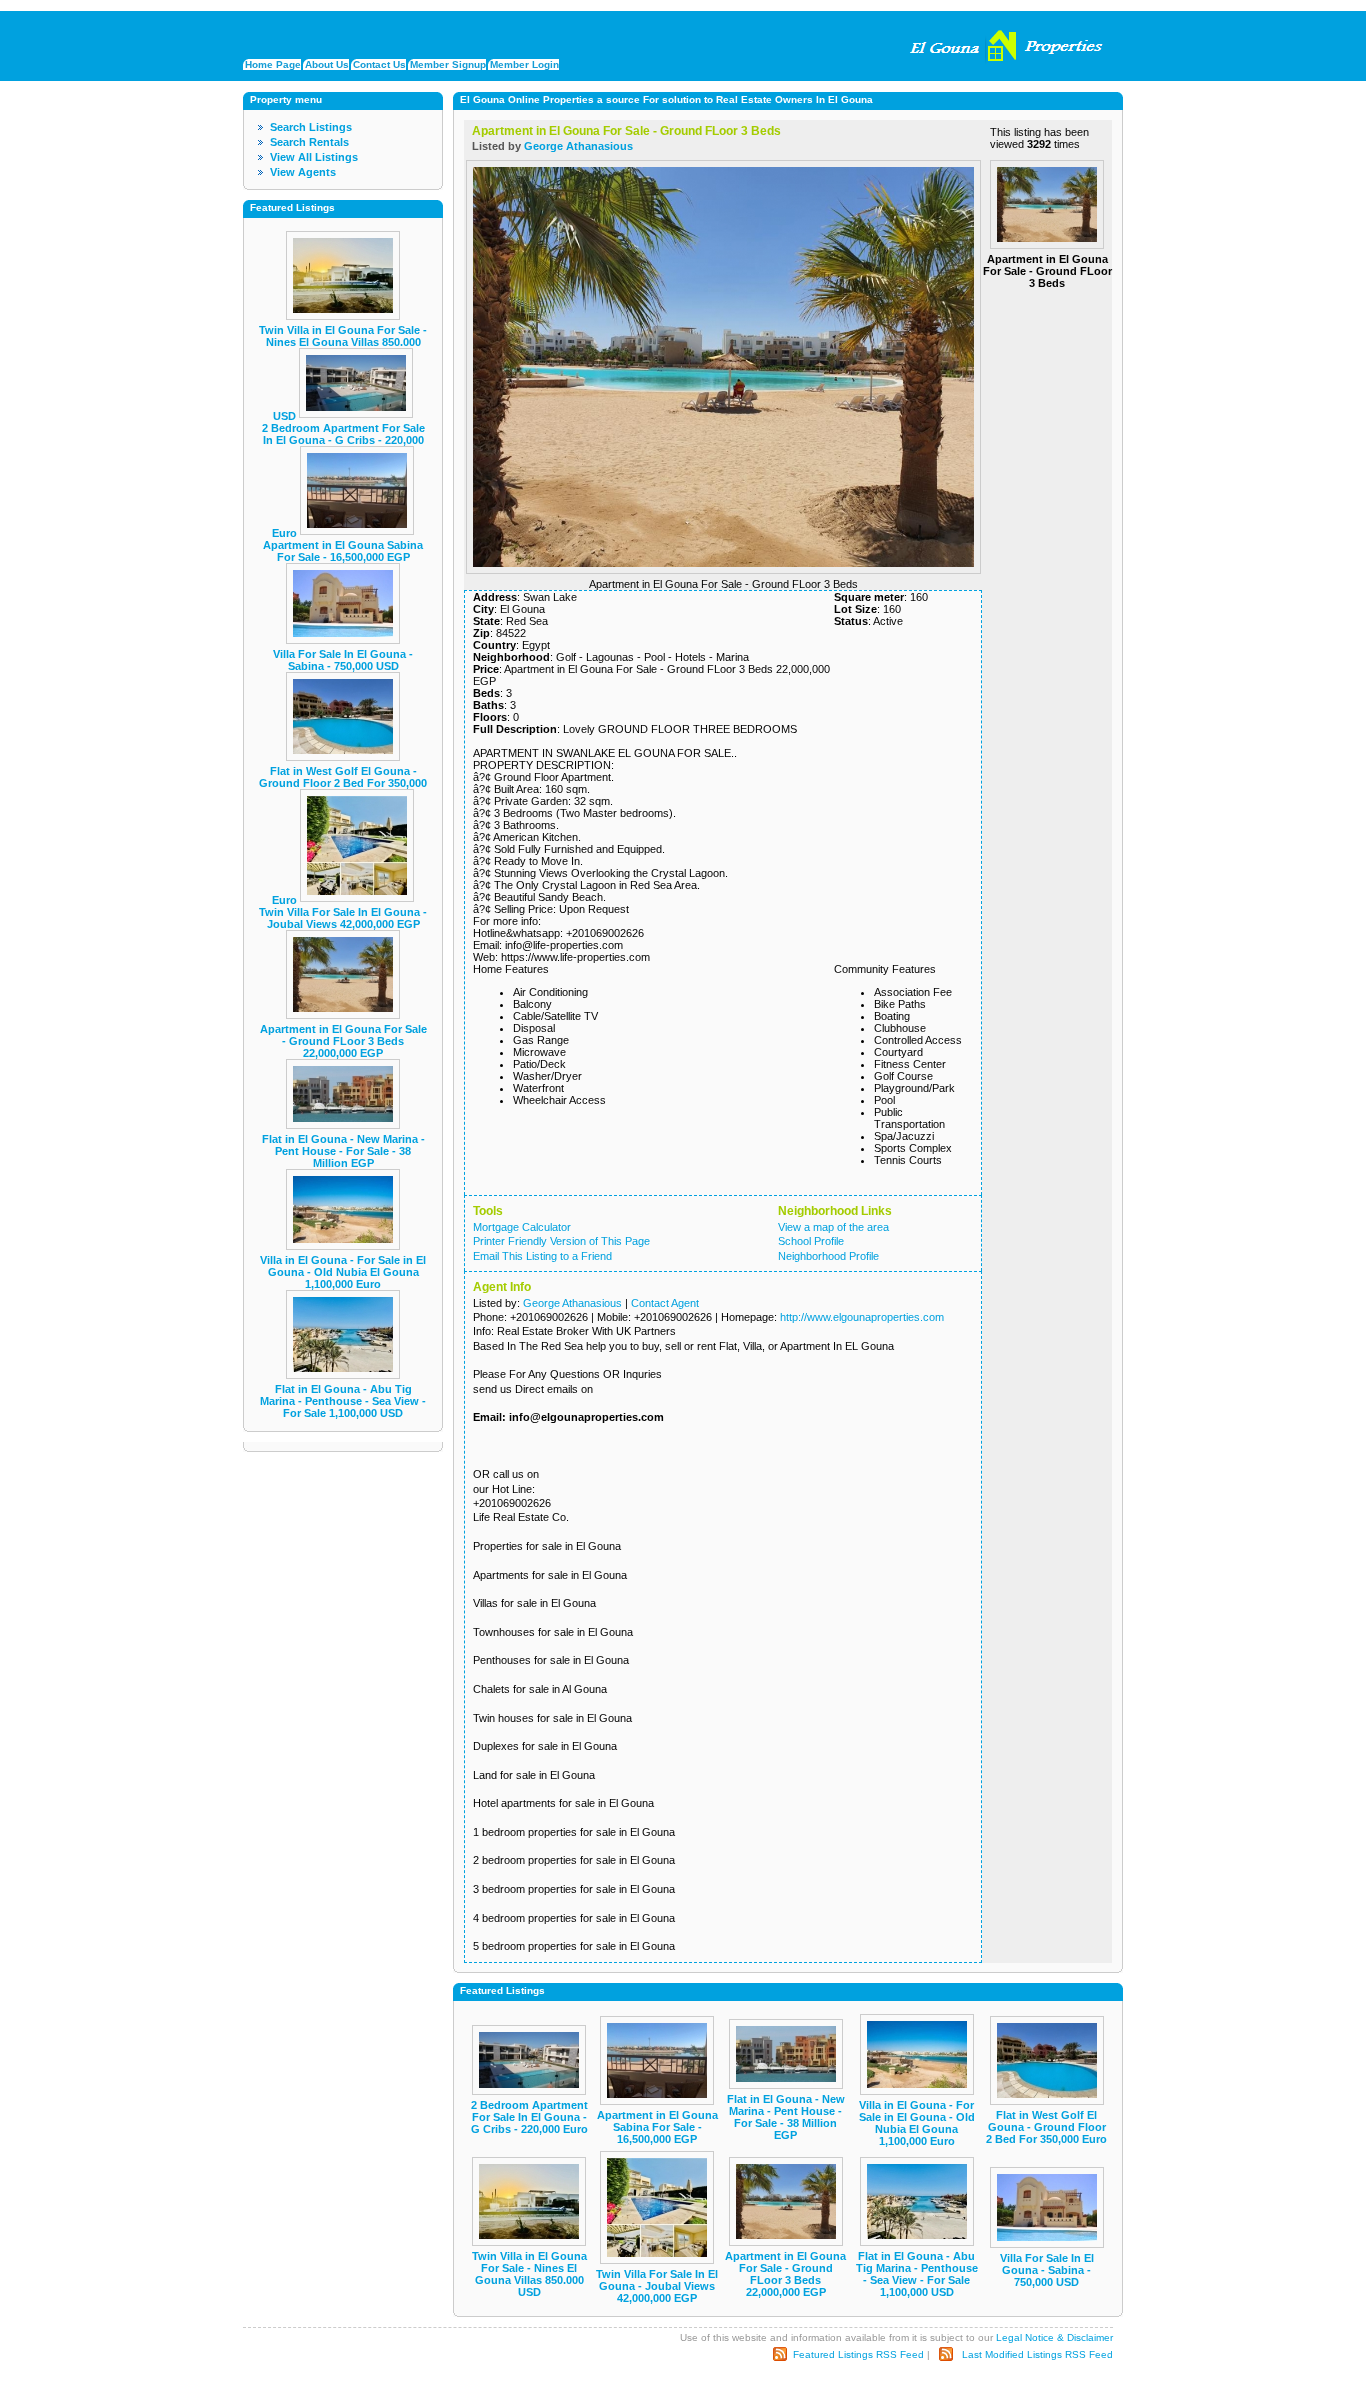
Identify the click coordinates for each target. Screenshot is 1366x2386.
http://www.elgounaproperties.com (862, 1317)
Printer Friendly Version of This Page (561, 1241)
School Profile (811, 1241)
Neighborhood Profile (828, 1256)
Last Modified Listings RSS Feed (1037, 2353)
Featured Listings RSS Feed (858, 2353)
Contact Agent (665, 1303)
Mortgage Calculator (522, 1227)
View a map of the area (833, 1227)
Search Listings (311, 127)
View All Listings (314, 157)
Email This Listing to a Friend (542, 1256)
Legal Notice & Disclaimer (1054, 2337)
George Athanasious (578, 146)
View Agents (303, 172)
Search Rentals (309, 142)
